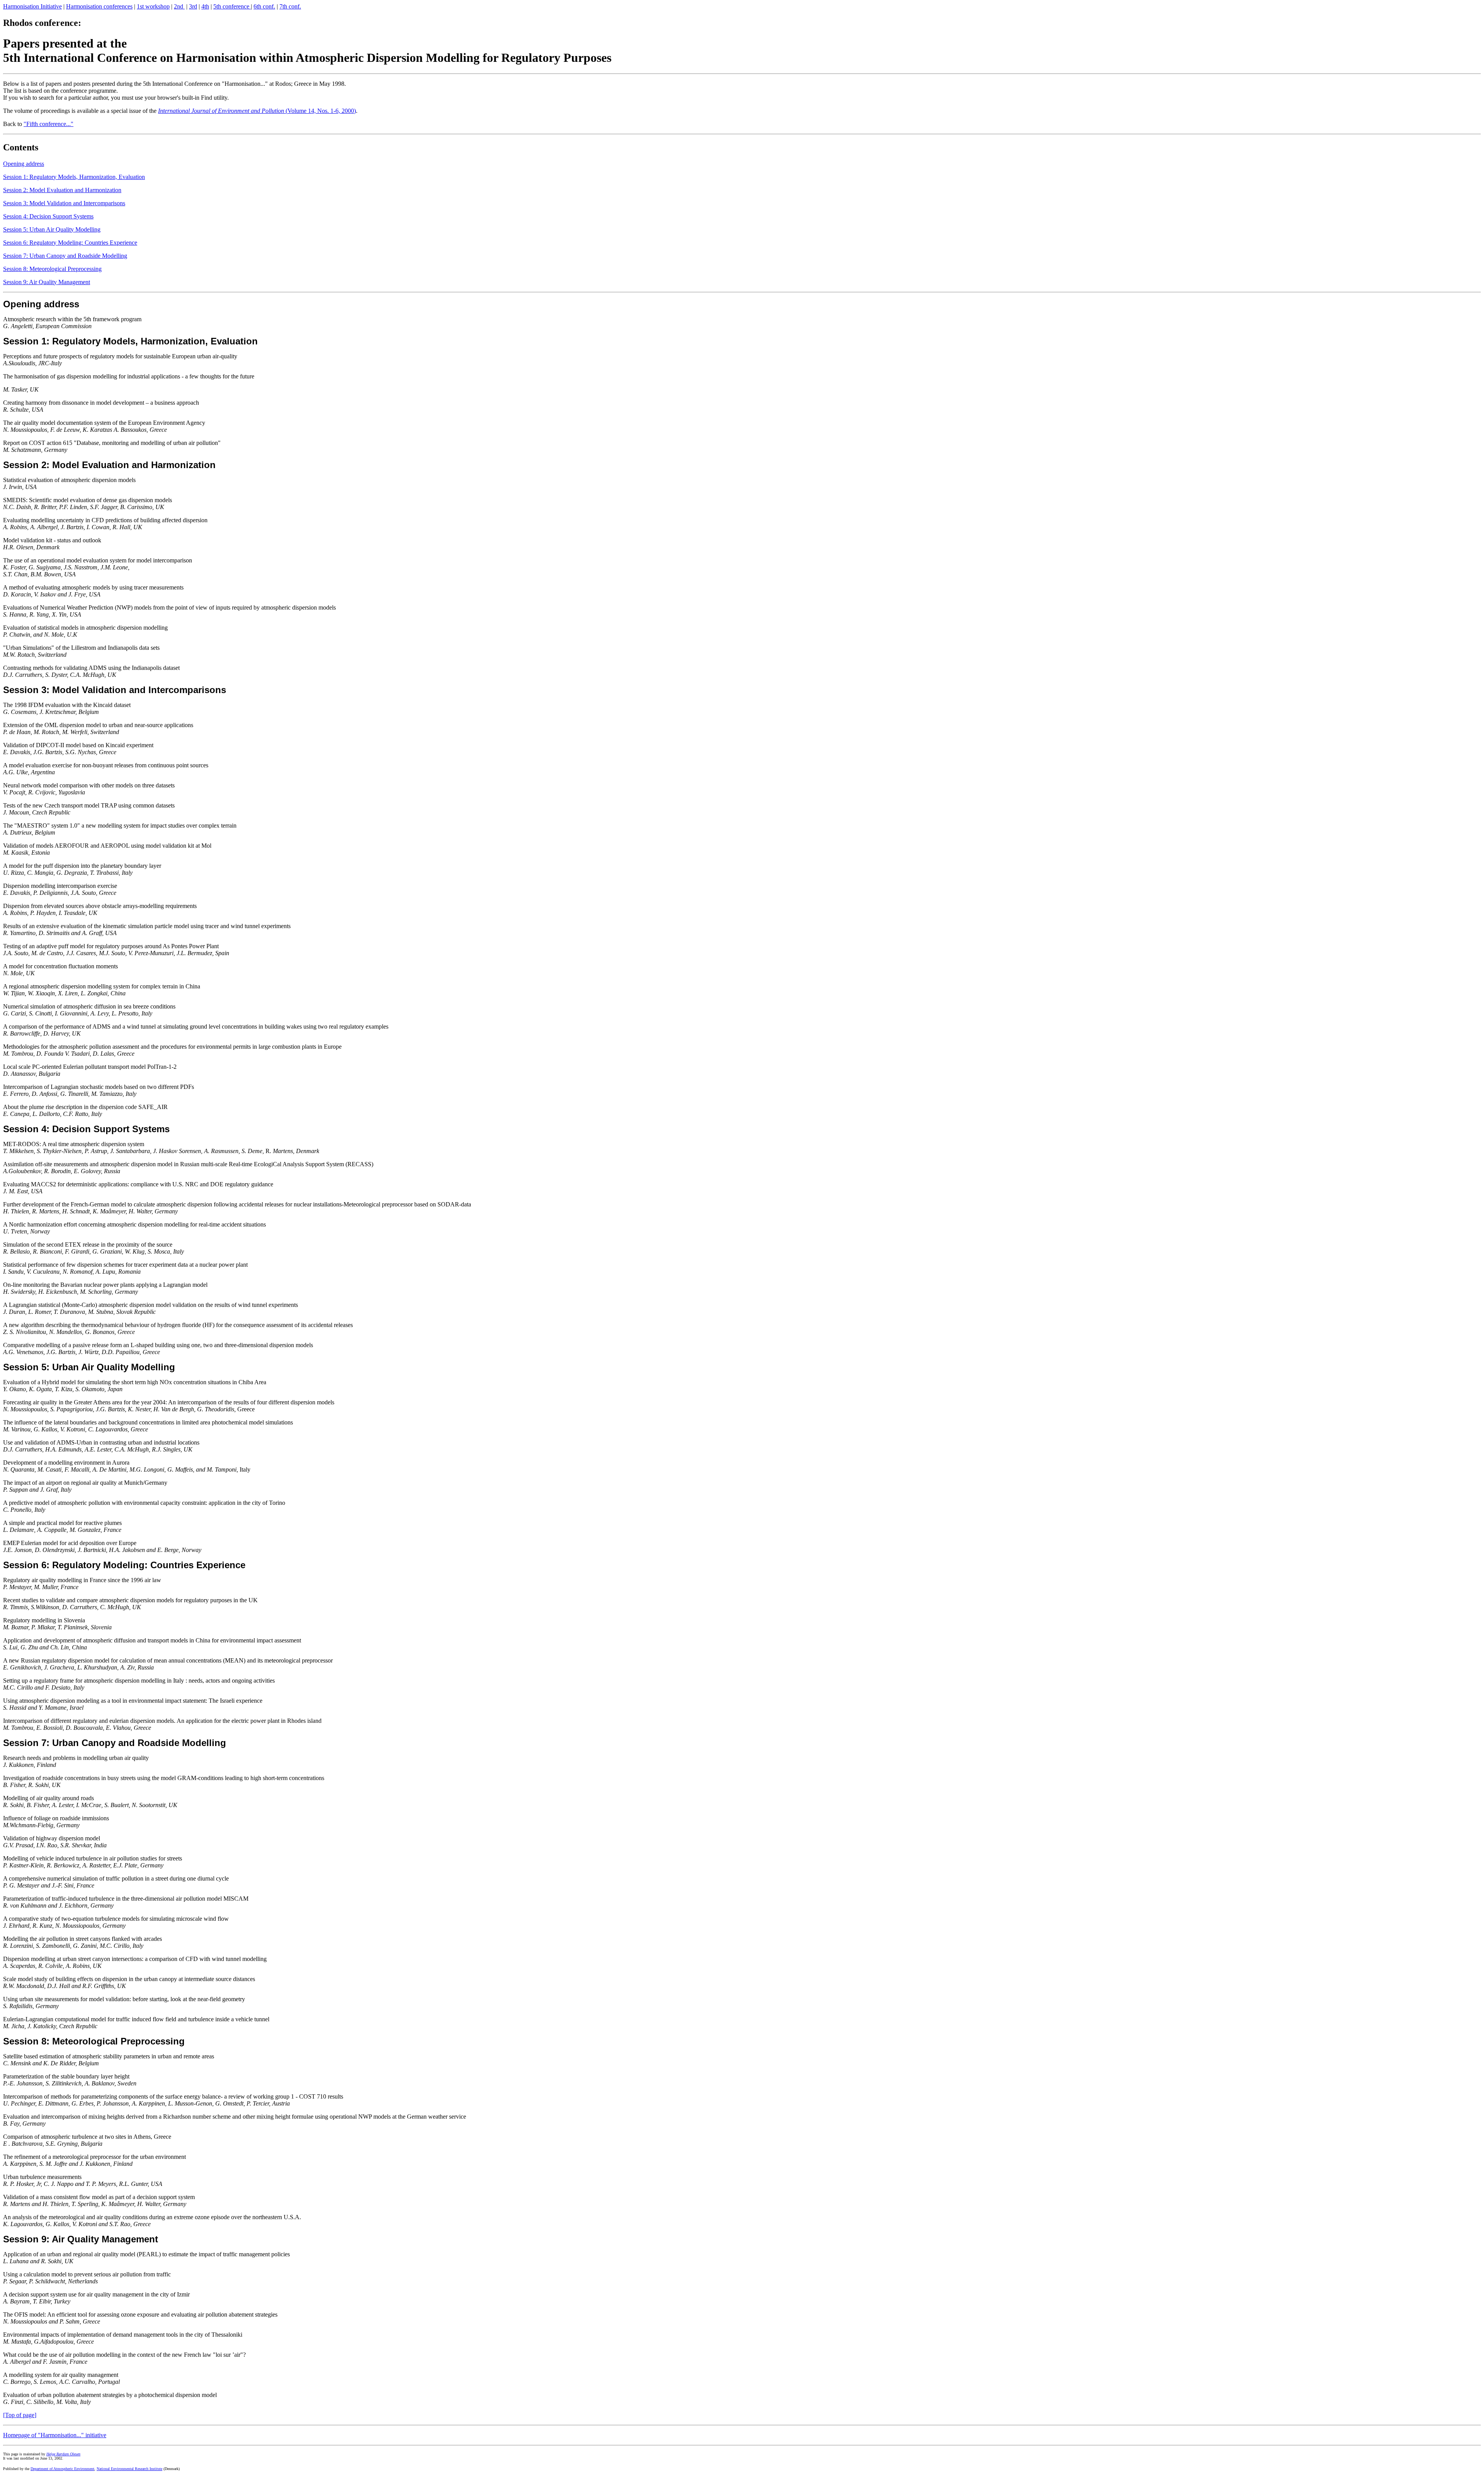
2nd (179, 6)
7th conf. (290, 6)
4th (205, 6)
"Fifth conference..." (49, 124)
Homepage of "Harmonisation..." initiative (55, 2435)
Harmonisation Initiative (32, 6)
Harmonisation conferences (99, 6)
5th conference (232, 6)
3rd (193, 6)
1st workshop (153, 6)
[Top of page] (20, 2415)
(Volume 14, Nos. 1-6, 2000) (257, 111)
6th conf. (264, 6)
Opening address (24, 164)
